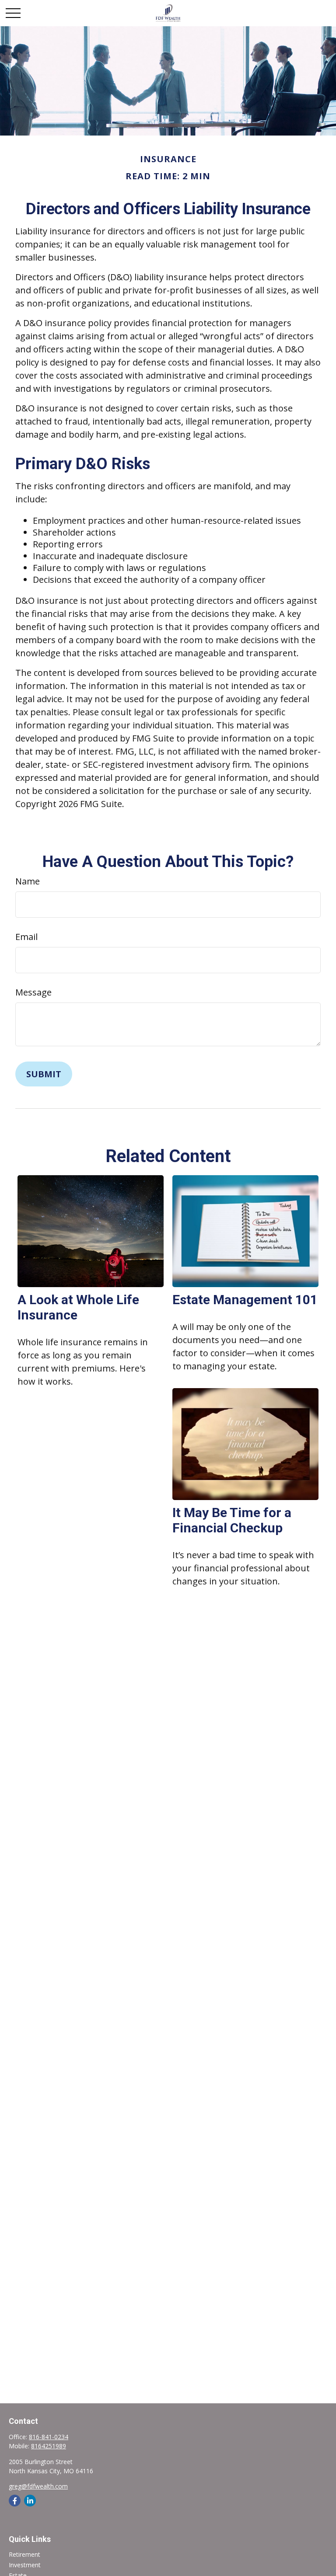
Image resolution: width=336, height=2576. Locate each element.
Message (33, 992)
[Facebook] (15, 2501)
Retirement (24, 2554)
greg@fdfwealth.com (38, 2486)
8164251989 (49, 2446)
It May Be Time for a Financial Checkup (232, 1520)
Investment (25, 2565)
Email (26, 937)
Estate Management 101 (245, 1300)
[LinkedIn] (30, 2501)
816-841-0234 (49, 2437)
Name (28, 881)
